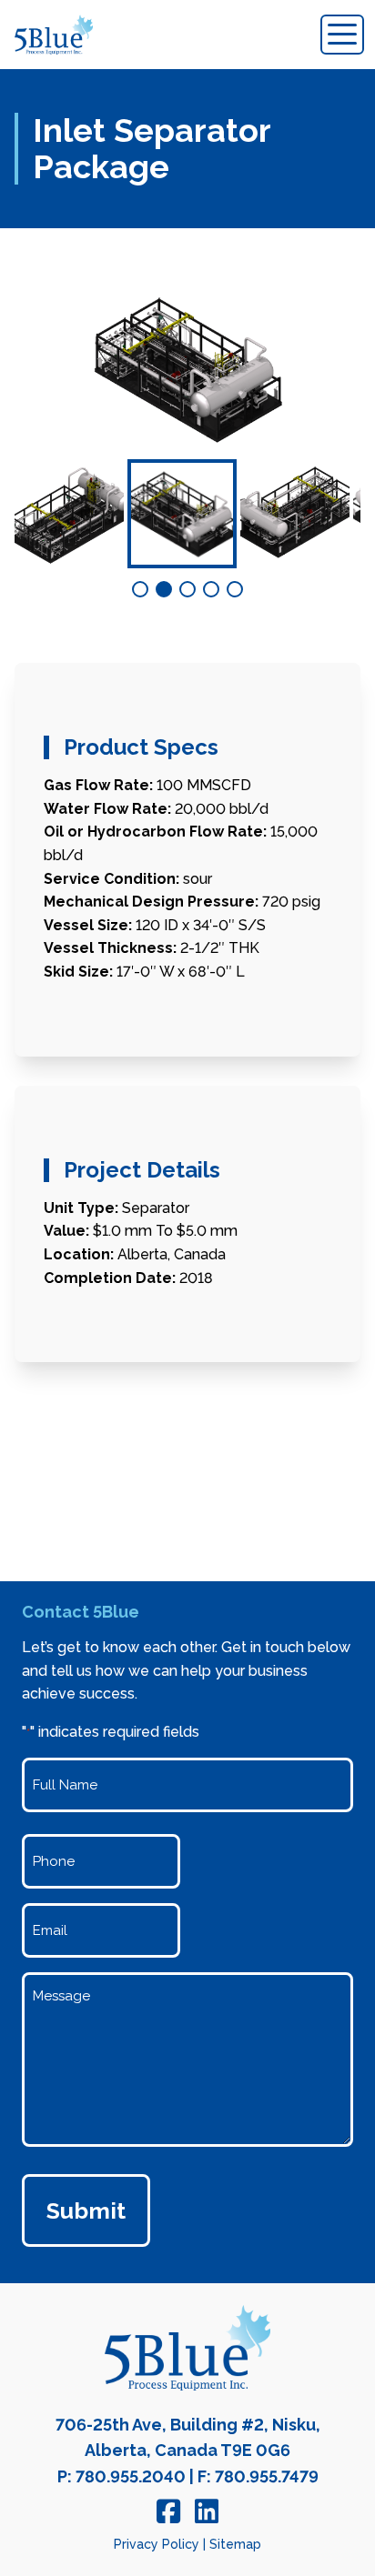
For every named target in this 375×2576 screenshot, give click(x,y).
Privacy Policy (157, 2544)
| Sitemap (232, 2544)
